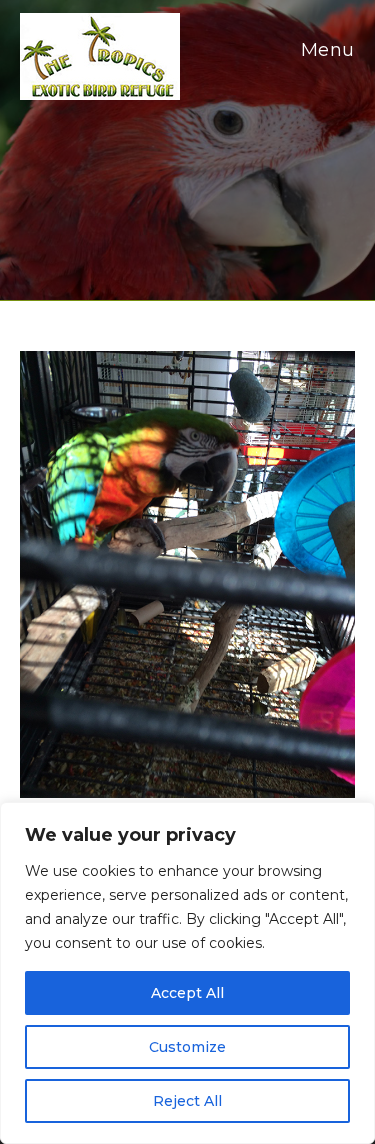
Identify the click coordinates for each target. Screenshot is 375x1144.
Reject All (187, 1101)
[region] (187, 973)
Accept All (187, 993)
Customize (187, 1047)
